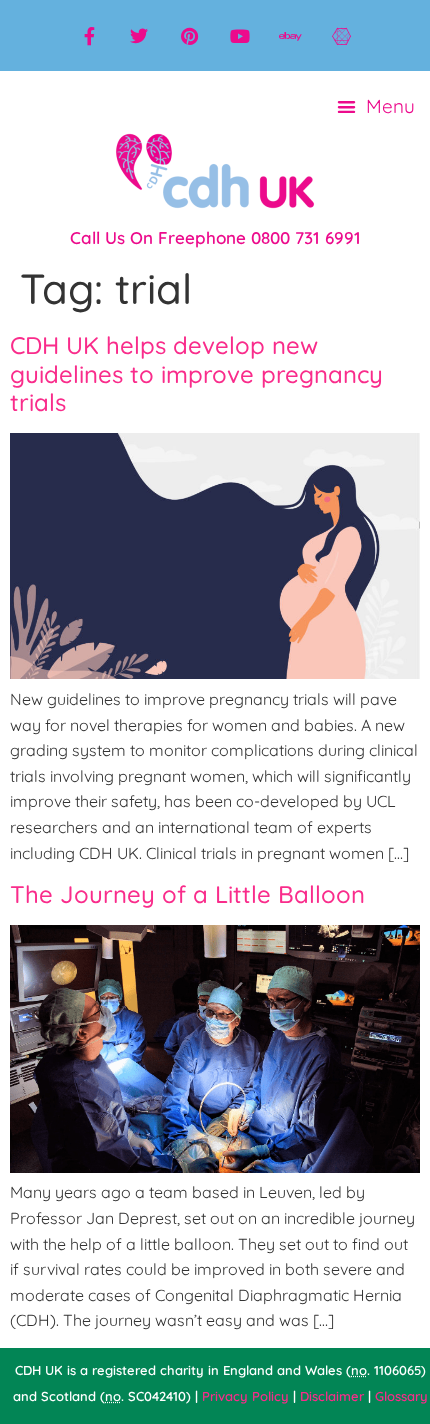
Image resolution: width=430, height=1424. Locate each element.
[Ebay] (290, 36)
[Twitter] (139, 36)
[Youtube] (240, 36)
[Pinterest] (190, 36)
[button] (377, 106)
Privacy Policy (245, 1396)
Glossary (401, 1396)
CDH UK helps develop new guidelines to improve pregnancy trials (196, 374)
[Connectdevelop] (341, 36)
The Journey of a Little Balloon (187, 894)
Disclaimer (332, 1396)
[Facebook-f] (89, 36)
